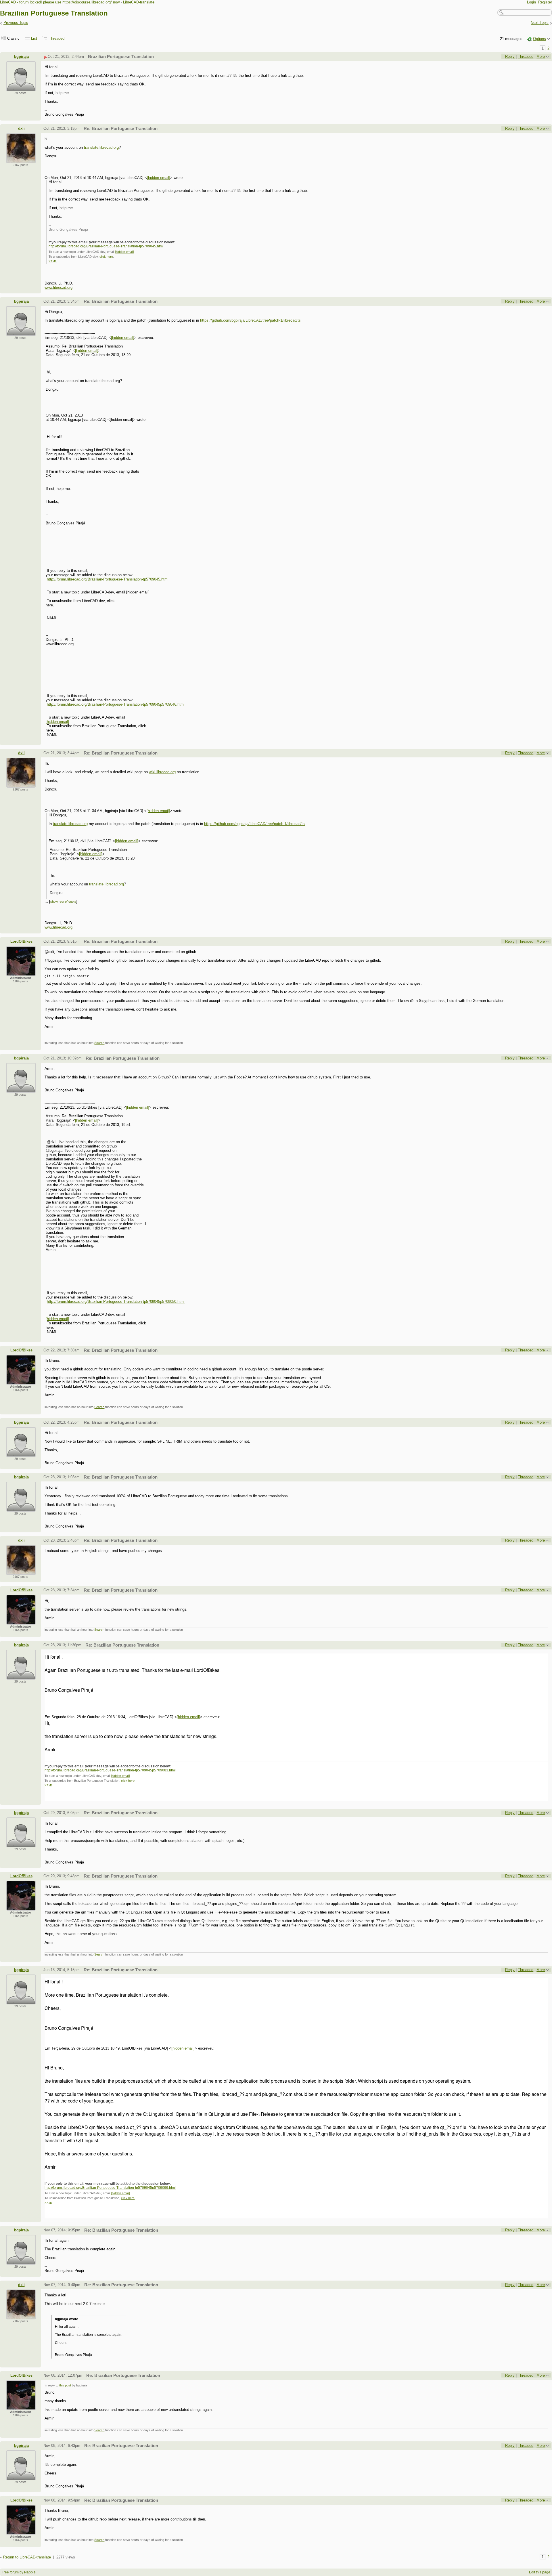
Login (531, 2)
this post (65, 2385)
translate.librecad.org (101, 147)
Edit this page (540, 2572)
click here (106, 257)
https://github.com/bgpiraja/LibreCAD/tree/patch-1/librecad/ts (250, 320)
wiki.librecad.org (162, 772)
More (541, 57)
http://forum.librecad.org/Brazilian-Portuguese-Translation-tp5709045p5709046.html (116, 704)
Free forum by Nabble (19, 2572)
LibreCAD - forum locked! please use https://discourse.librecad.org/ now (60, 2)
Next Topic (540, 23)
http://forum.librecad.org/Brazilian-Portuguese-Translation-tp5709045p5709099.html (110, 2188)
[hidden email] (159, 178)
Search (99, 1043)
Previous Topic (16, 23)
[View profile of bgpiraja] (21, 88)
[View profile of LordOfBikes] (21, 972)
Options (539, 39)
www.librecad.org (59, 288)
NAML (53, 261)
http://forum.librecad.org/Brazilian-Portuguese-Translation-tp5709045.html (106, 246)
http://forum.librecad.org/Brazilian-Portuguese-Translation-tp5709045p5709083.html (110, 1770)
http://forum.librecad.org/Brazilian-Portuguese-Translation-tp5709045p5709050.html (116, 1302)
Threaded (57, 38)
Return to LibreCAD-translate (27, 2557)
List (34, 38)
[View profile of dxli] (21, 160)
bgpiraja (21, 57)
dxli (21, 128)
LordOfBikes (21, 941)
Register (545, 2)
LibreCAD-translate (139, 2)
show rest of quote (63, 902)
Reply (510, 57)
